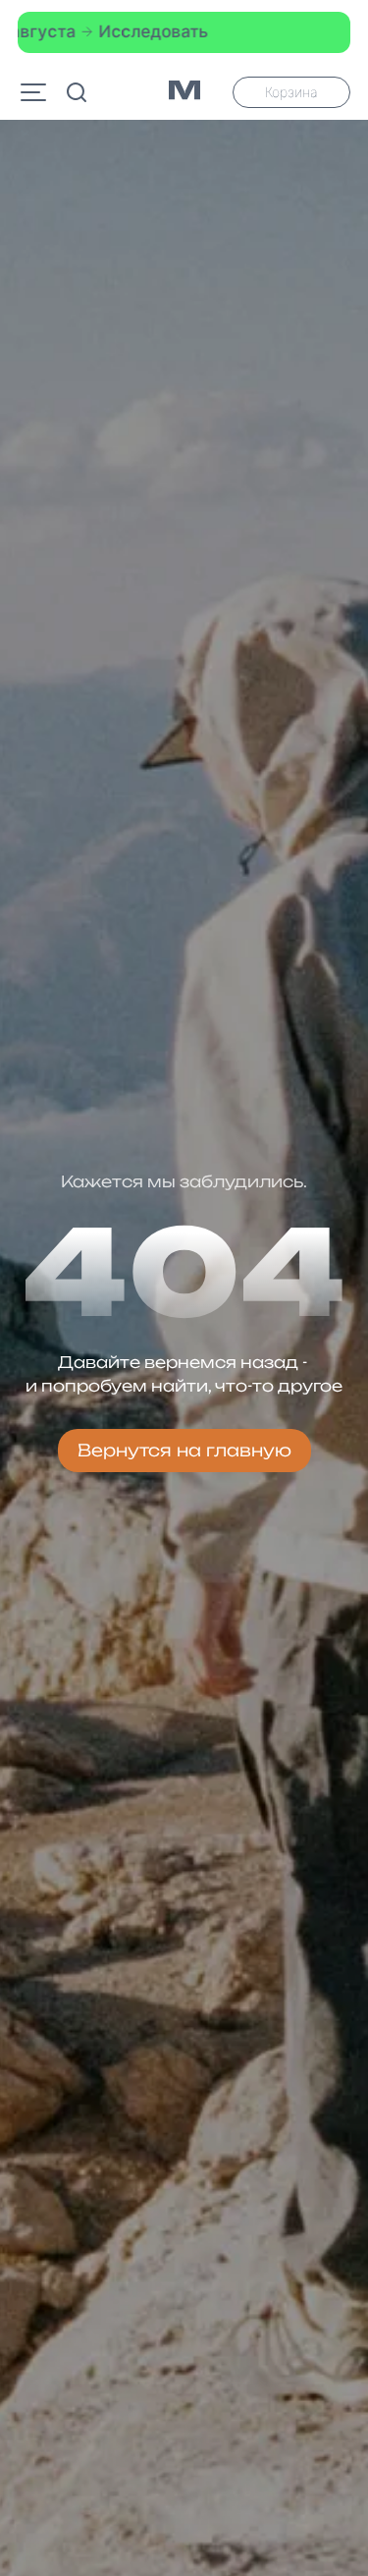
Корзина (291, 92)
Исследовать (126, 31)
